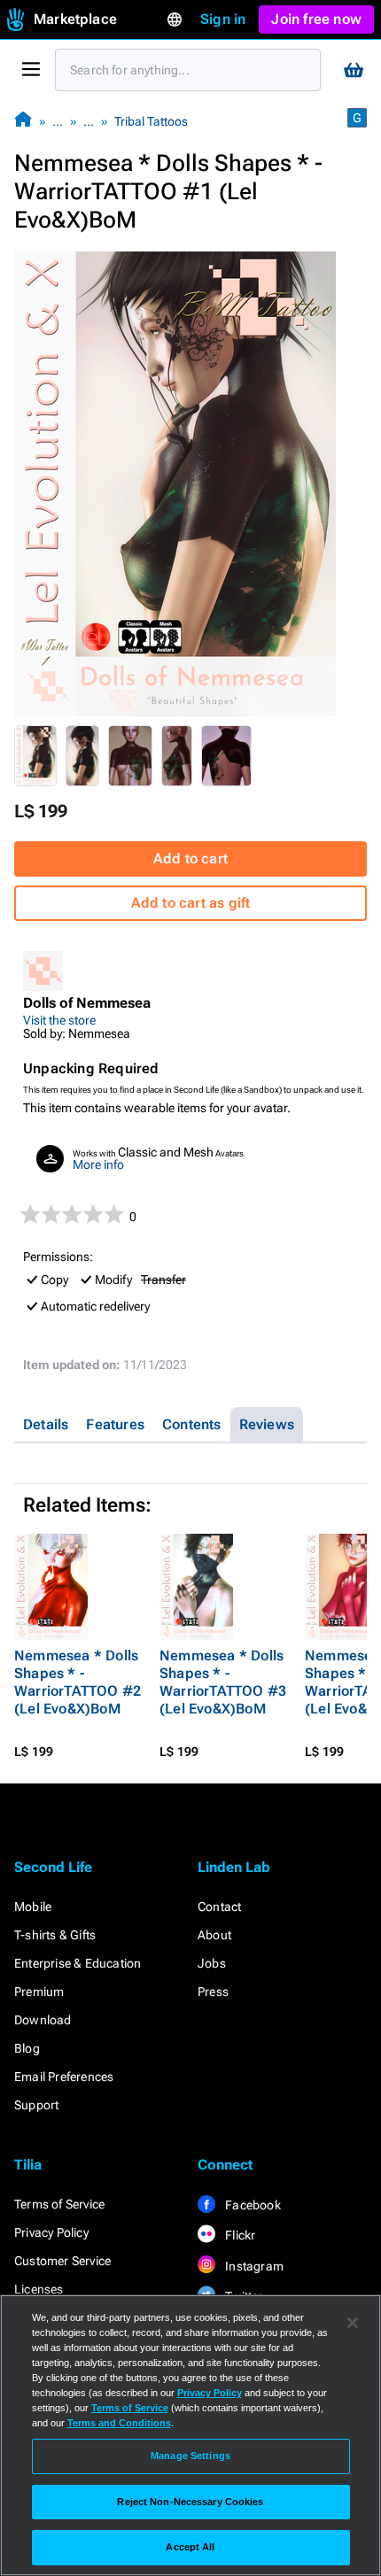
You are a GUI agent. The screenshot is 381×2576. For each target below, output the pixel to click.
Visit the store (59, 1020)
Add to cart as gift (191, 903)
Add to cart (190, 859)
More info (98, 1164)
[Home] (23, 121)
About (214, 1935)
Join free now (316, 19)
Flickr (239, 2235)
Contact (219, 1907)
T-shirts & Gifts (55, 1935)
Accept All (190, 2547)
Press (213, 1992)
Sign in (223, 19)
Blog (27, 2048)
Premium (39, 1992)
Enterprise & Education (78, 1963)
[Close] (353, 2323)
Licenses (39, 2289)
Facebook (252, 2205)
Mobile (33, 1907)
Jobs (212, 1963)
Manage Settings (190, 2456)
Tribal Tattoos (151, 121)
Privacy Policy (51, 2232)
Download (43, 2020)
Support (36, 2105)
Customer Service (62, 2261)
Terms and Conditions (119, 2423)
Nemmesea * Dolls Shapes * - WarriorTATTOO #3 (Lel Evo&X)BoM (223, 1682)
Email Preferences (64, 2077)
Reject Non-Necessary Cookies (190, 2502)
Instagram (253, 2266)
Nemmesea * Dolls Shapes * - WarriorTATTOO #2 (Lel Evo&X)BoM (78, 1682)
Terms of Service (59, 2204)
